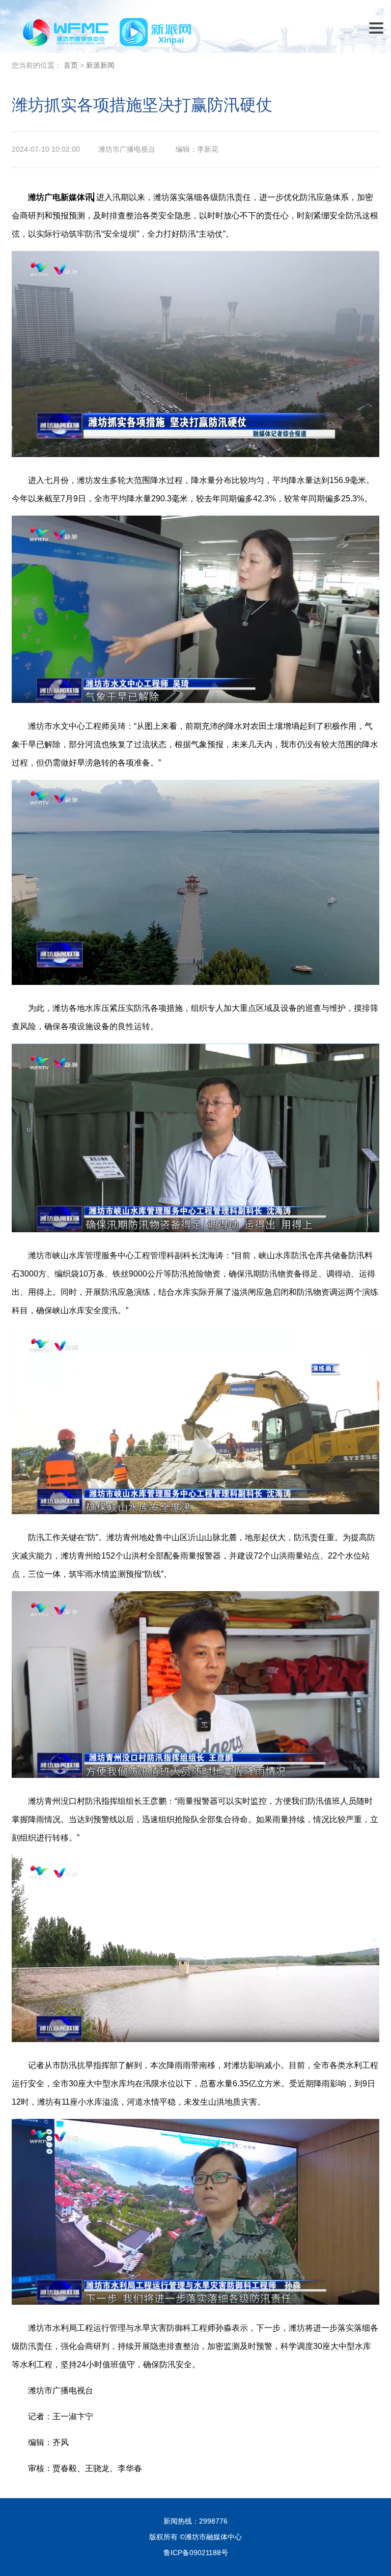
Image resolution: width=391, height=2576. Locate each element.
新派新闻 (100, 65)
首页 (71, 65)
